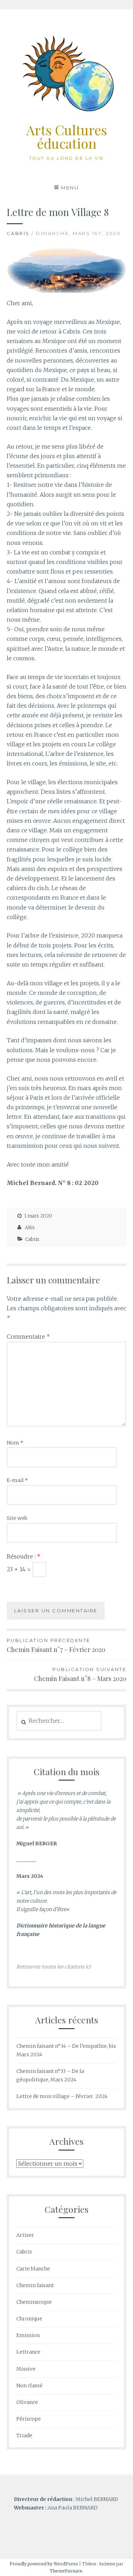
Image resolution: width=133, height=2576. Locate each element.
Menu (70, 188)
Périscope (29, 2419)
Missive (26, 2369)
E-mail (17, 1480)
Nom (15, 1443)
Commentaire (28, 1337)
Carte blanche (33, 2269)
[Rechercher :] (59, 1721)
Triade (24, 2435)
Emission (28, 2335)
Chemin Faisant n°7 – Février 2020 (56, 1646)
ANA (30, 1228)
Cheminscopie (34, 2302)
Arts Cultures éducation (67, 136)
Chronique (29, 2319)
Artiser (25, 2235)
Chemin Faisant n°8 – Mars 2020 (80, 1675)
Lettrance (28, 2352)
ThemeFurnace (66, 2571)
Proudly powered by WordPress (44, 2564)
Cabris (18, 233)
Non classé (29, 2386)
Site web (17, 1518)
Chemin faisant (35, 2285)
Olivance (27, 2402)
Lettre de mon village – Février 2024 (62, 2096)
